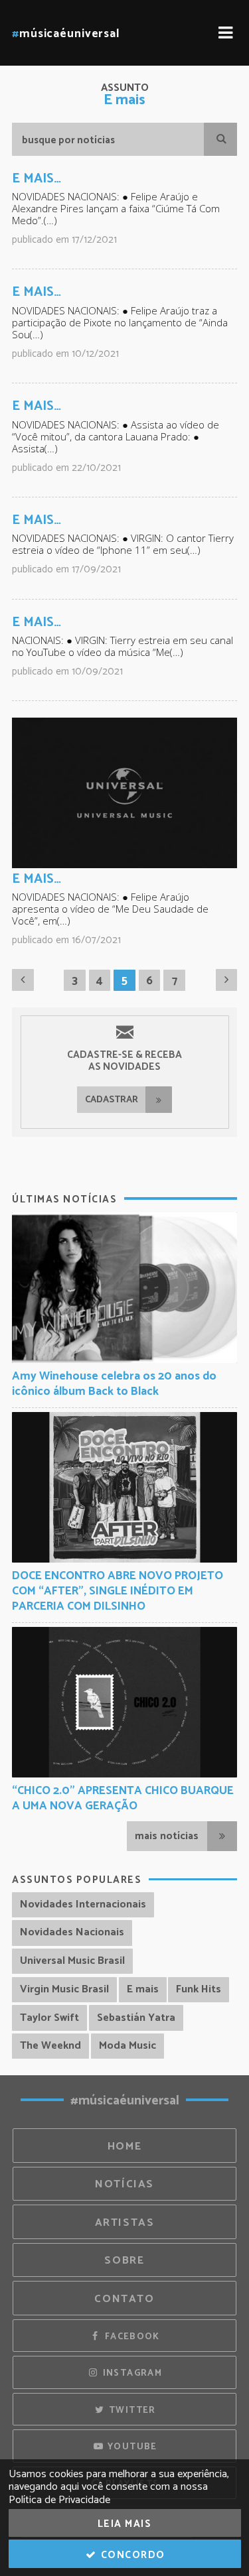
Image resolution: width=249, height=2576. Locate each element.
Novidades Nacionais (72, 1932)
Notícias (124, 2184)
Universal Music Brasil (72, 1961)
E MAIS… (37, 179)
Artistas (125, 2223)
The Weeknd (50, 2046)
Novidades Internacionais (83, 1904)
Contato (124, 2299)
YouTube (131, 2447)
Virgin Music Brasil (64, 1989)
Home (125, 2147)
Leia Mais (125, 2524)
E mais (143, 1989)
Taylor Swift (49, 2018)
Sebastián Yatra (136, 2018)
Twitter (131, 2410)
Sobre (124, 2261)
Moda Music (127, 2046)
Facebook (130, 2337)
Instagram (131, 2373)
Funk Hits (199, 1989)
